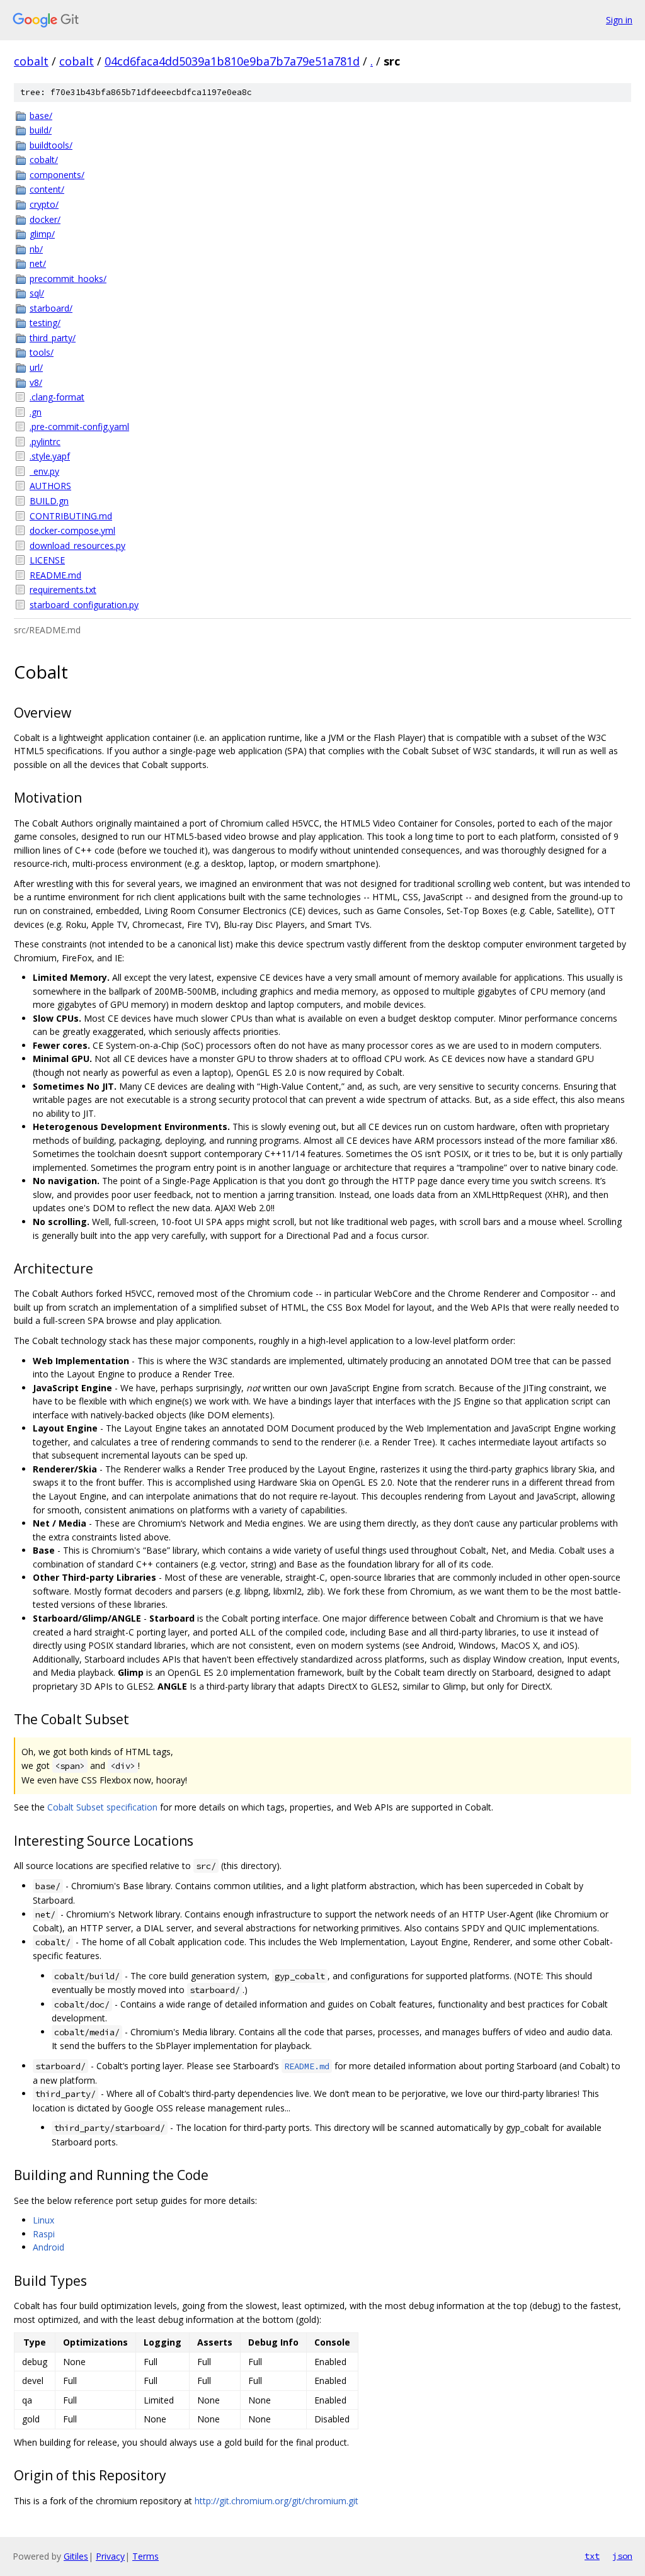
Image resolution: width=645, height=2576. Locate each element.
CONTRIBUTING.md (71, 516)
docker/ (45, 219)
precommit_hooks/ (68, 279)
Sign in (619, 20)
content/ (47, 189)
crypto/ (44, 204)
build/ (41, 130)
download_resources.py (77, 545)
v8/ (36, 382)
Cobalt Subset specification (102, 1807)
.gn (36, 412)
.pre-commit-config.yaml (79, 427)
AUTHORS (50, 486)
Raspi (44, 2234)
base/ (41, 116)
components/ (57, 175)
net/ (38, 263)
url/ (36, 367)
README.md (55, 575)
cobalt (31, 61)
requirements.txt (63, 590)
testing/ (45, 323)
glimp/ (42, 234)
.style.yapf (50, 456)
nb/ (36, 249)
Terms (146, 2556)
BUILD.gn (49, 501)
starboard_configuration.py (84, 605)
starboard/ (51, 308)
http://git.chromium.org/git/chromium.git (277, 2501)
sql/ (37, 293)
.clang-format (57, 397)
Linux (43, 2220)
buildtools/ (51, 145)
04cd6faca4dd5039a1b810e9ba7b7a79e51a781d (232, 61)
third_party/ (53, 338)
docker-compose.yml (72, 530)
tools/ (42, 352)
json (622, 2556)
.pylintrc (45, 442)
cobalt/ (44, 160)
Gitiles (76, 2556)
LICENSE (47, 560)
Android (49, 2247)
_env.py (44, 471)
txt (592, 2556)
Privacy (110, 2556)
